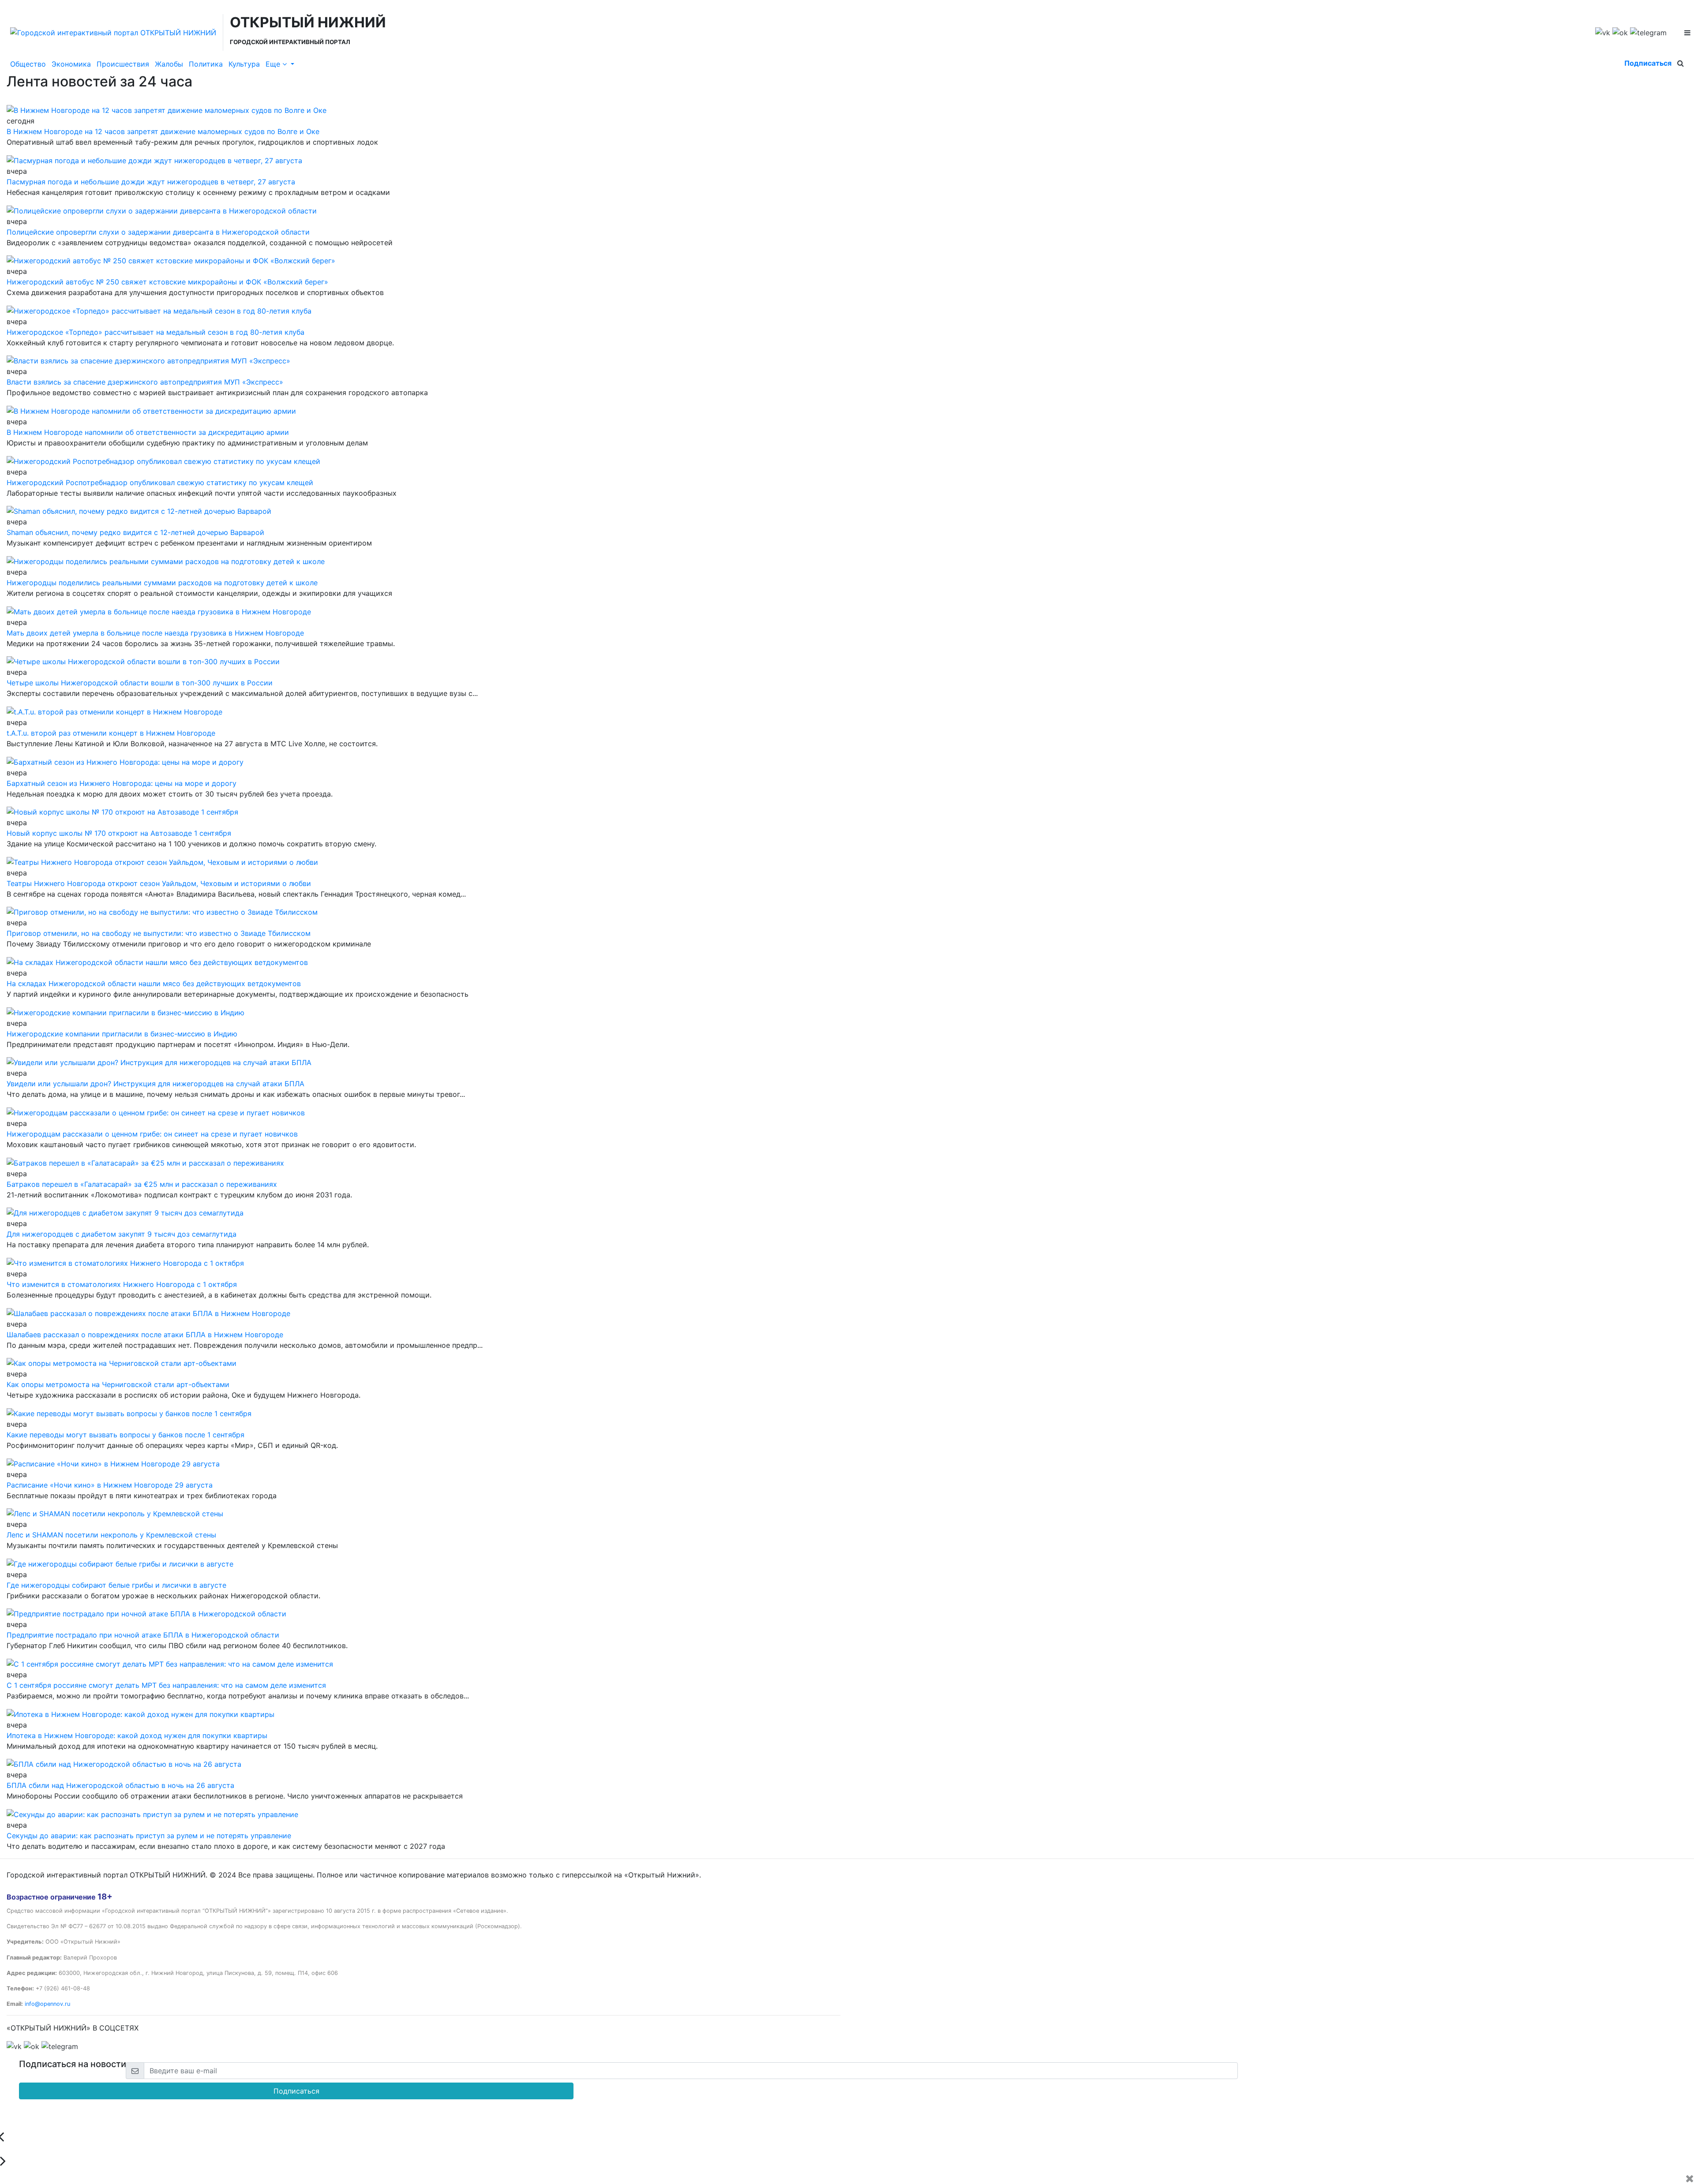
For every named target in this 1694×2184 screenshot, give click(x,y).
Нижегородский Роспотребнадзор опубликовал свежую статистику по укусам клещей (160, 482)
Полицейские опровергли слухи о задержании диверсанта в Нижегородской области (158, 232)
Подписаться (1648, 63)
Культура (244, 64)
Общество (28, 64)
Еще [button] (274, 64)
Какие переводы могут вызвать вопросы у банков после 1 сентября (126, 1435)
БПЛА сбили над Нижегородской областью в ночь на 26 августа (120, 1785)
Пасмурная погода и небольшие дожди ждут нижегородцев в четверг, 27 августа (151, 182)
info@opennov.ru (47, 2004)
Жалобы (169, 64)
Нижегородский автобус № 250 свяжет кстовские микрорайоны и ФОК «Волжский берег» (167, 282)
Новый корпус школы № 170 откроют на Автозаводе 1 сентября (119, 833)
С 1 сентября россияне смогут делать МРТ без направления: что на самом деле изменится (166, 1685)
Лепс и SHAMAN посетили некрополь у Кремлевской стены (111, 1535)
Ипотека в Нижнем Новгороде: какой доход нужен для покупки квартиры (137, 1735)
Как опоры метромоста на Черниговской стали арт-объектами (118, 1384)
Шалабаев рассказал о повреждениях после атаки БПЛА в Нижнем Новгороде (145, 1335)
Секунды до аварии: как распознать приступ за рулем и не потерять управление (149, 1836)
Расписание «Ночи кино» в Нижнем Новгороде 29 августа (110, 1485)
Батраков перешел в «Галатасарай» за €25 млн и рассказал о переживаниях (142, 1184)
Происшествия (123, 64)
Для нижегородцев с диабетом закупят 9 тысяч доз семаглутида (122, 1234)
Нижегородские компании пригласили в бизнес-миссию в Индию (122, 1034)
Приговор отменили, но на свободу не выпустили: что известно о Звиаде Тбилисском (159, 933)
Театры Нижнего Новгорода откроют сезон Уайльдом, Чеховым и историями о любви (159, 883)
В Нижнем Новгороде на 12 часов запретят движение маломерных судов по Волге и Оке (163, 131)
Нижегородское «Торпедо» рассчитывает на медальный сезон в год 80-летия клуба (156, 332)
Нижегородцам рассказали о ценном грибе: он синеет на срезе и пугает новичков (152, 1134)
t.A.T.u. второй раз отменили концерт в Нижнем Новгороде (111, 733)
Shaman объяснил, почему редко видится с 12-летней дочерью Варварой (135, 532)
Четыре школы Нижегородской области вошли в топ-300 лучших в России (140, 683)
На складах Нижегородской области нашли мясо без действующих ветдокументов (154, 984)
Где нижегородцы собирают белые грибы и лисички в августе (116, 1585)
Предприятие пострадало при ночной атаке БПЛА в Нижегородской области (143, 1635)
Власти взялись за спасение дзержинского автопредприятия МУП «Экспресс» (145, 382)
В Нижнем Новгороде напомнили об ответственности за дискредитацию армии (148, 432)
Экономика (71, 64)
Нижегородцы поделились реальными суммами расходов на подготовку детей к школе (162, 583)
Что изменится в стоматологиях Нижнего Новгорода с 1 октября (122, 1284)
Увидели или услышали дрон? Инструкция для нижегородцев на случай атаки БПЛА (156, 1084)
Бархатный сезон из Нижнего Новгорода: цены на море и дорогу (122, 783)
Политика (206, 64)
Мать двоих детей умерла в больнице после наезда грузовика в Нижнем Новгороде (155, 633)
